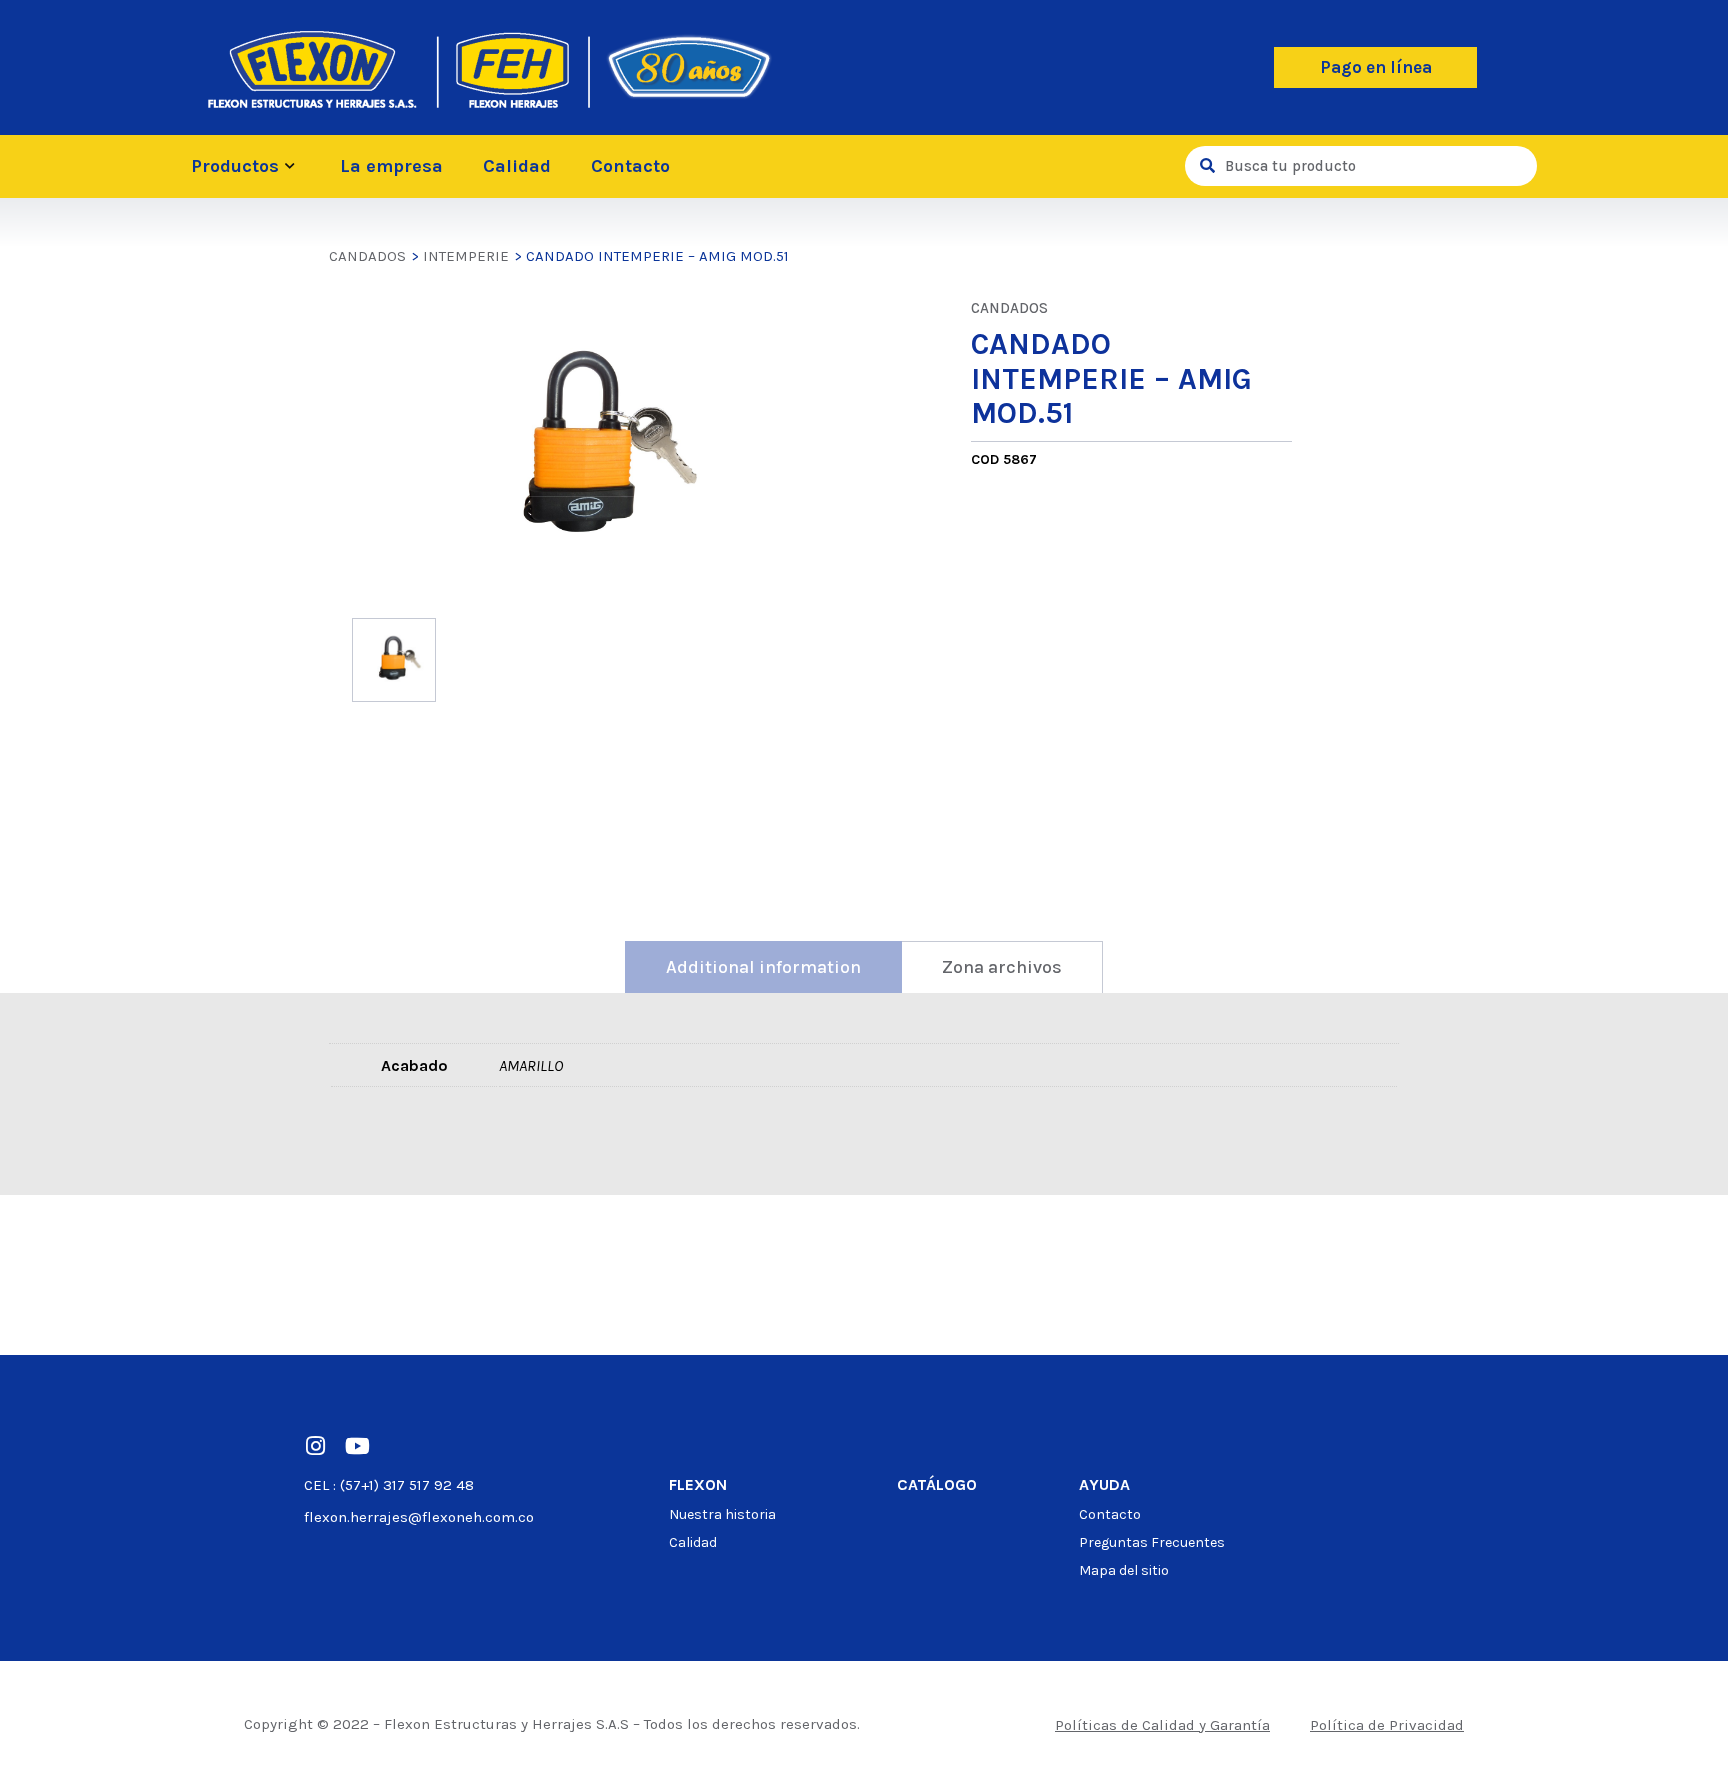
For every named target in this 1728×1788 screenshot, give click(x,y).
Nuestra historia (722, 1514)
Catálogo (937, 1484)
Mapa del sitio (1124, 1570)
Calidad (517, 166)
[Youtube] (357, 1446)
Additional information (763, 967)
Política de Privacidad (1387, 1725)
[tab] (763, 967)
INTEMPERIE (466, 256)
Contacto (630, 166)
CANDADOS (367, 256)
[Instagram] (315, 1446)
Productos (235, 166)
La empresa (391, 166)
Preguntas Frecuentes (1152, 1542)
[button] (1375, 67)
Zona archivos (1002, 967)
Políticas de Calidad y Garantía (1162, 1725)
